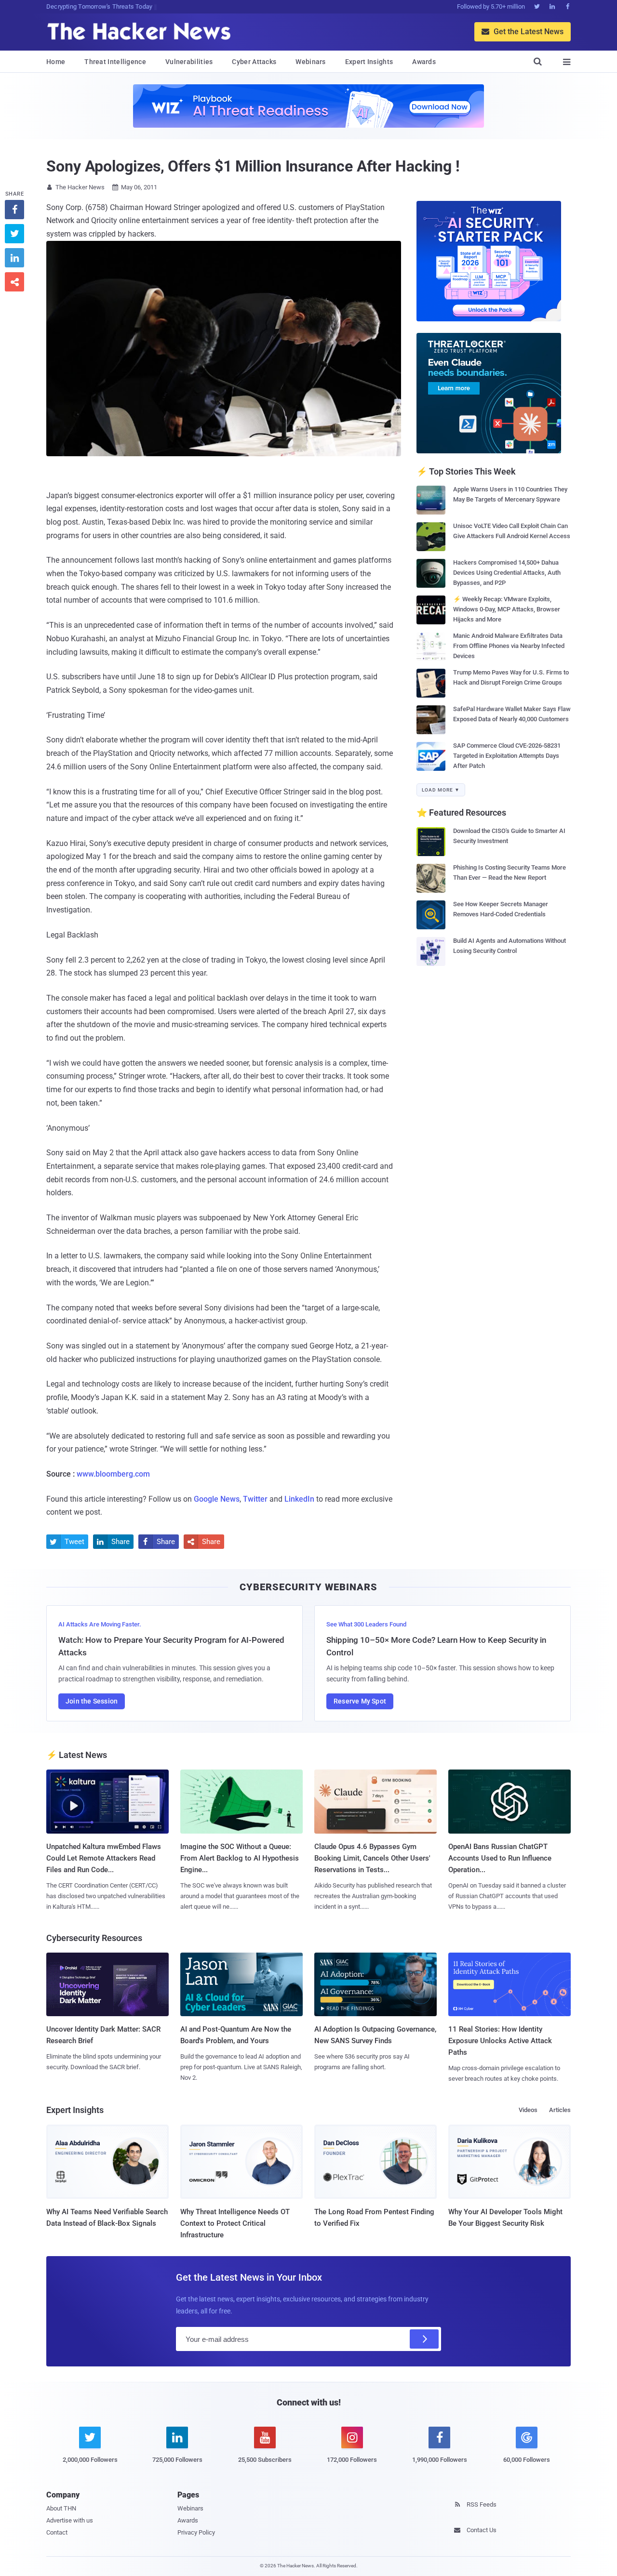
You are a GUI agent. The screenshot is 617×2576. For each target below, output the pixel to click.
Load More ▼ (441, 790)
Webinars (310, 62)
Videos (528, 2110)
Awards (424, 62)
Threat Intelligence (115, 62)
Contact (57, 2532)
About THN (61, 2508)
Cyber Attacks (254, 62)
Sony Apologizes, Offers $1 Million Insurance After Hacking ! (253, 166)
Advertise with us (70, 2520)
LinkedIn (299, 1499)
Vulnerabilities (189, 62)
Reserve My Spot (360, 1701)
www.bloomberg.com (113, 1474)
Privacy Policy (196, 2532)
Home (56, 62)
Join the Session (92, 1701)
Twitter (255, 1499)
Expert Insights (369, 62)
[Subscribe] (424, 2339)
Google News (217, 1499)
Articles (560, 2110)
